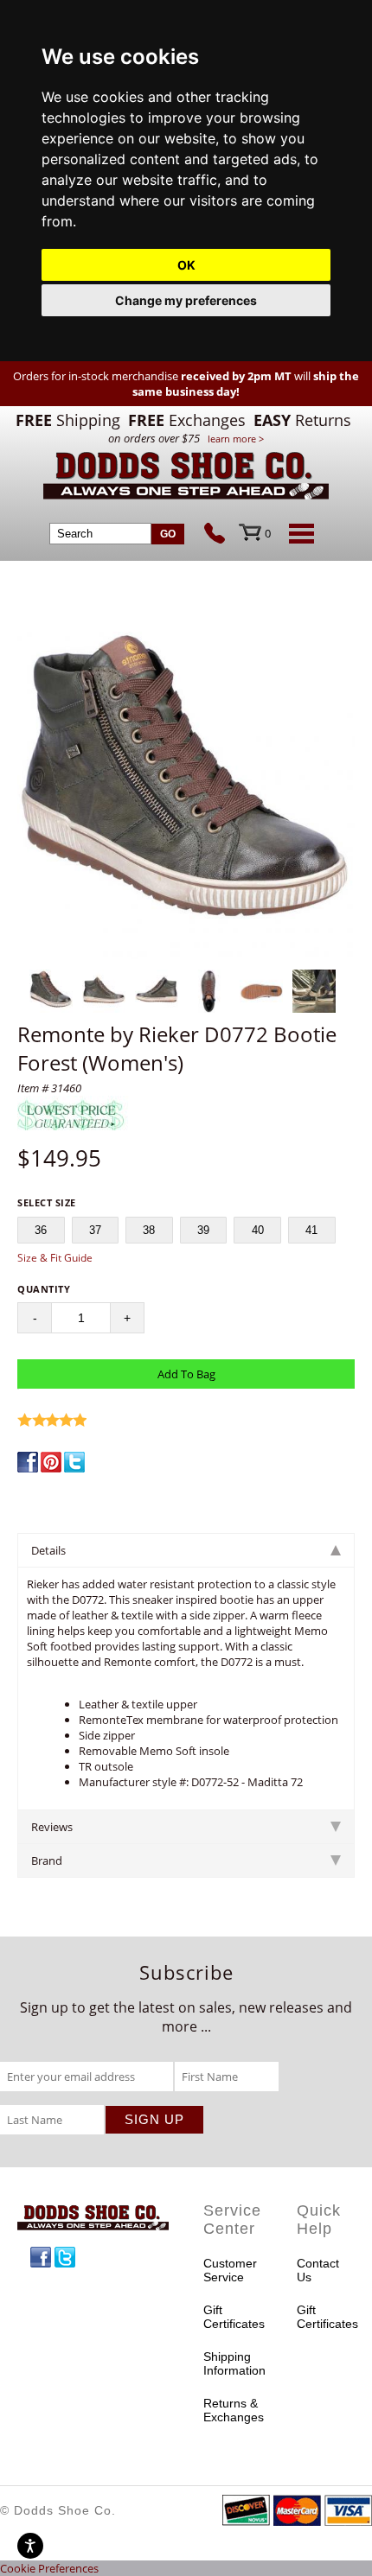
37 (95, 1230)
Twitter (65, 2257)
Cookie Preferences (49, 2568)
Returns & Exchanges (233, 2410)
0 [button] (268, 533)
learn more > (236, 439)
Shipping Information (233, 2363)
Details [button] (48, 1550)
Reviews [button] (52, 1827)
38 (149, 1230)
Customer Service (230, 2270)
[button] (186, 792)
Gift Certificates (233, 2317)
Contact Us (318, 2270)
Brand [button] (47, 1860)
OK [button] (186, 265)
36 (41, 1230)
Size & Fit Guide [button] (55, 1258)
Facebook (41, 2257)
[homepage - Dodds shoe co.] (186, 478)
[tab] (186, 1550)
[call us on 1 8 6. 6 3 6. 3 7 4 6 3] (221, 535)
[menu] (298, 533)
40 (258, 1230)
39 (203, 1230)
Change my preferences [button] (186, 300)
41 (311, 1230)
